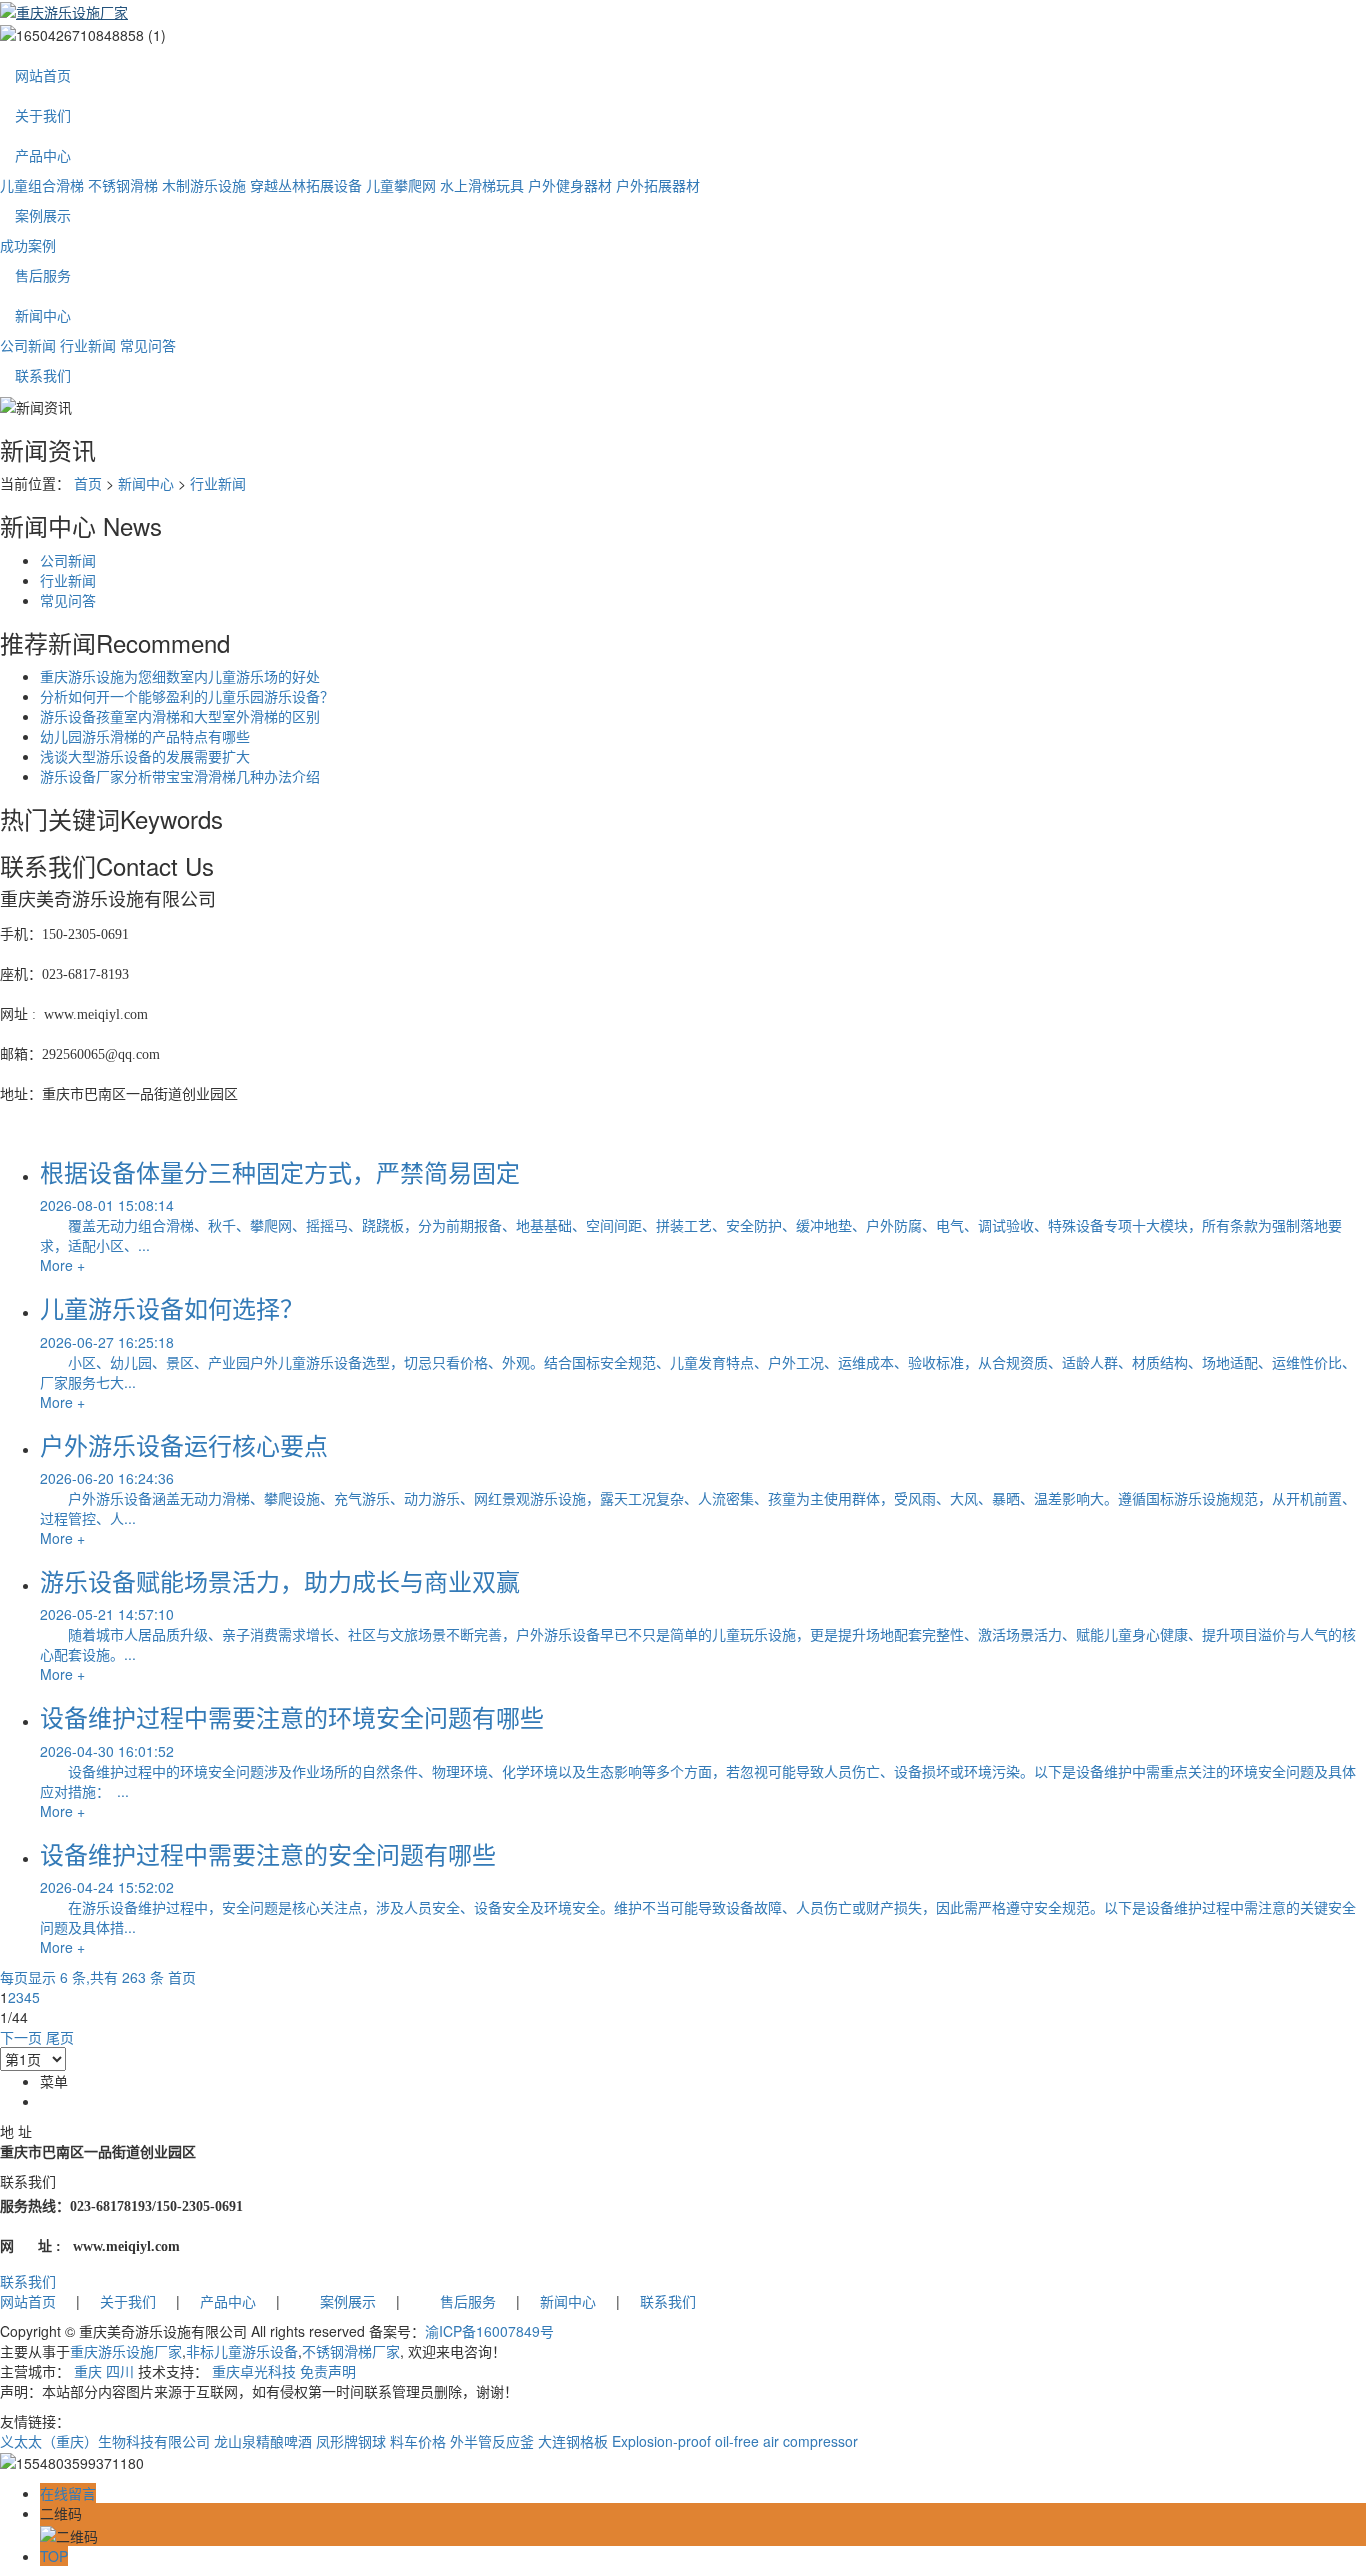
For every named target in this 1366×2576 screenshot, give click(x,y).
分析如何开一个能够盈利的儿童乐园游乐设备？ (187, 696)
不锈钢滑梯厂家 (351, 2351)
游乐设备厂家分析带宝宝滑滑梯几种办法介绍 (180, 776)
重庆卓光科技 (254, 2371)
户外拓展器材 (658, 185)
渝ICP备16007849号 (489, 2331)
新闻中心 (43, 315)
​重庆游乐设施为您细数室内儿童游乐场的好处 (180, 676)
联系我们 (43, 375)
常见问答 (148, 345)
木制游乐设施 (204, 185)
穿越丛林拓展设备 (306, 185)
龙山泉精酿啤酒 (263, 2441)
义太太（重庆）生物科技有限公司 (105, 2441)
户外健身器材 (570, 185)
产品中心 (43, 155)
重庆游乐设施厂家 (126, 2351)
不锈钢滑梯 (123, 185)
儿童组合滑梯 (42, 185)
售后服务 (43, 275)
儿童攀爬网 (401, 185)
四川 (120, 2371)
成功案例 (28, 245)
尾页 (60, 2037)
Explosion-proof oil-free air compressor (735, 2441)
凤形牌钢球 (351, 2441)
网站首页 (43, 75)
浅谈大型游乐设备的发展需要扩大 (145, 756)
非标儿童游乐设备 (242, 2351)
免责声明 (328, 2371)
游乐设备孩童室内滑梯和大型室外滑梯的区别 (180, 716)
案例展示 (43, 215)
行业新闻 (88, 345)
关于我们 (43, 115)
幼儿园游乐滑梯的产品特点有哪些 (145, 736)
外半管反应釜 (492, 2441)
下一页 (21, 2037)
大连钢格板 (573, 2441)
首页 (88, 483)
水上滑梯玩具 (482, 185)
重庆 (88, 2371)
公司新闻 (28, 345)
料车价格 (418, 2441)
